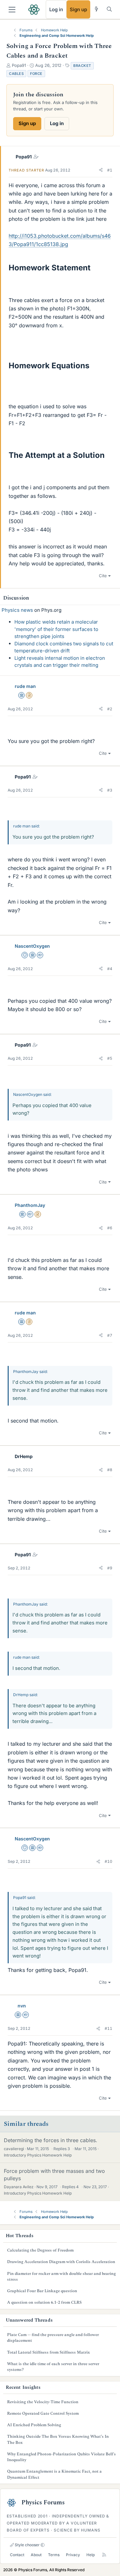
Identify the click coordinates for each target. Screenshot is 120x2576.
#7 (110, 1335)
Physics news (17, 610)
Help (91, 2555)
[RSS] (104, 2555)
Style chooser (27, 2545)
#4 (110, 969)
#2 (110, 709)
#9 (110, 1568)
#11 (108, 2028)
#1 (110, 170)
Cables (16, 74)
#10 (108, 1861)
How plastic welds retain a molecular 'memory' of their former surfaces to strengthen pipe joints (56, 629)
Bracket (82, 66)
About (36, 2555)
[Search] (109, 9)
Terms (54, 2555)
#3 (110, 790)
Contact (17, 2555)
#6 (110, 1228)
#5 (110, 1058)
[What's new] (96, 9)
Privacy (73, 2555)
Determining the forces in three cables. (51, 2140)
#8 (110, 1470)
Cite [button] (103, 576)
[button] (101, 170)
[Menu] (12, 10)
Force (36, 74)
